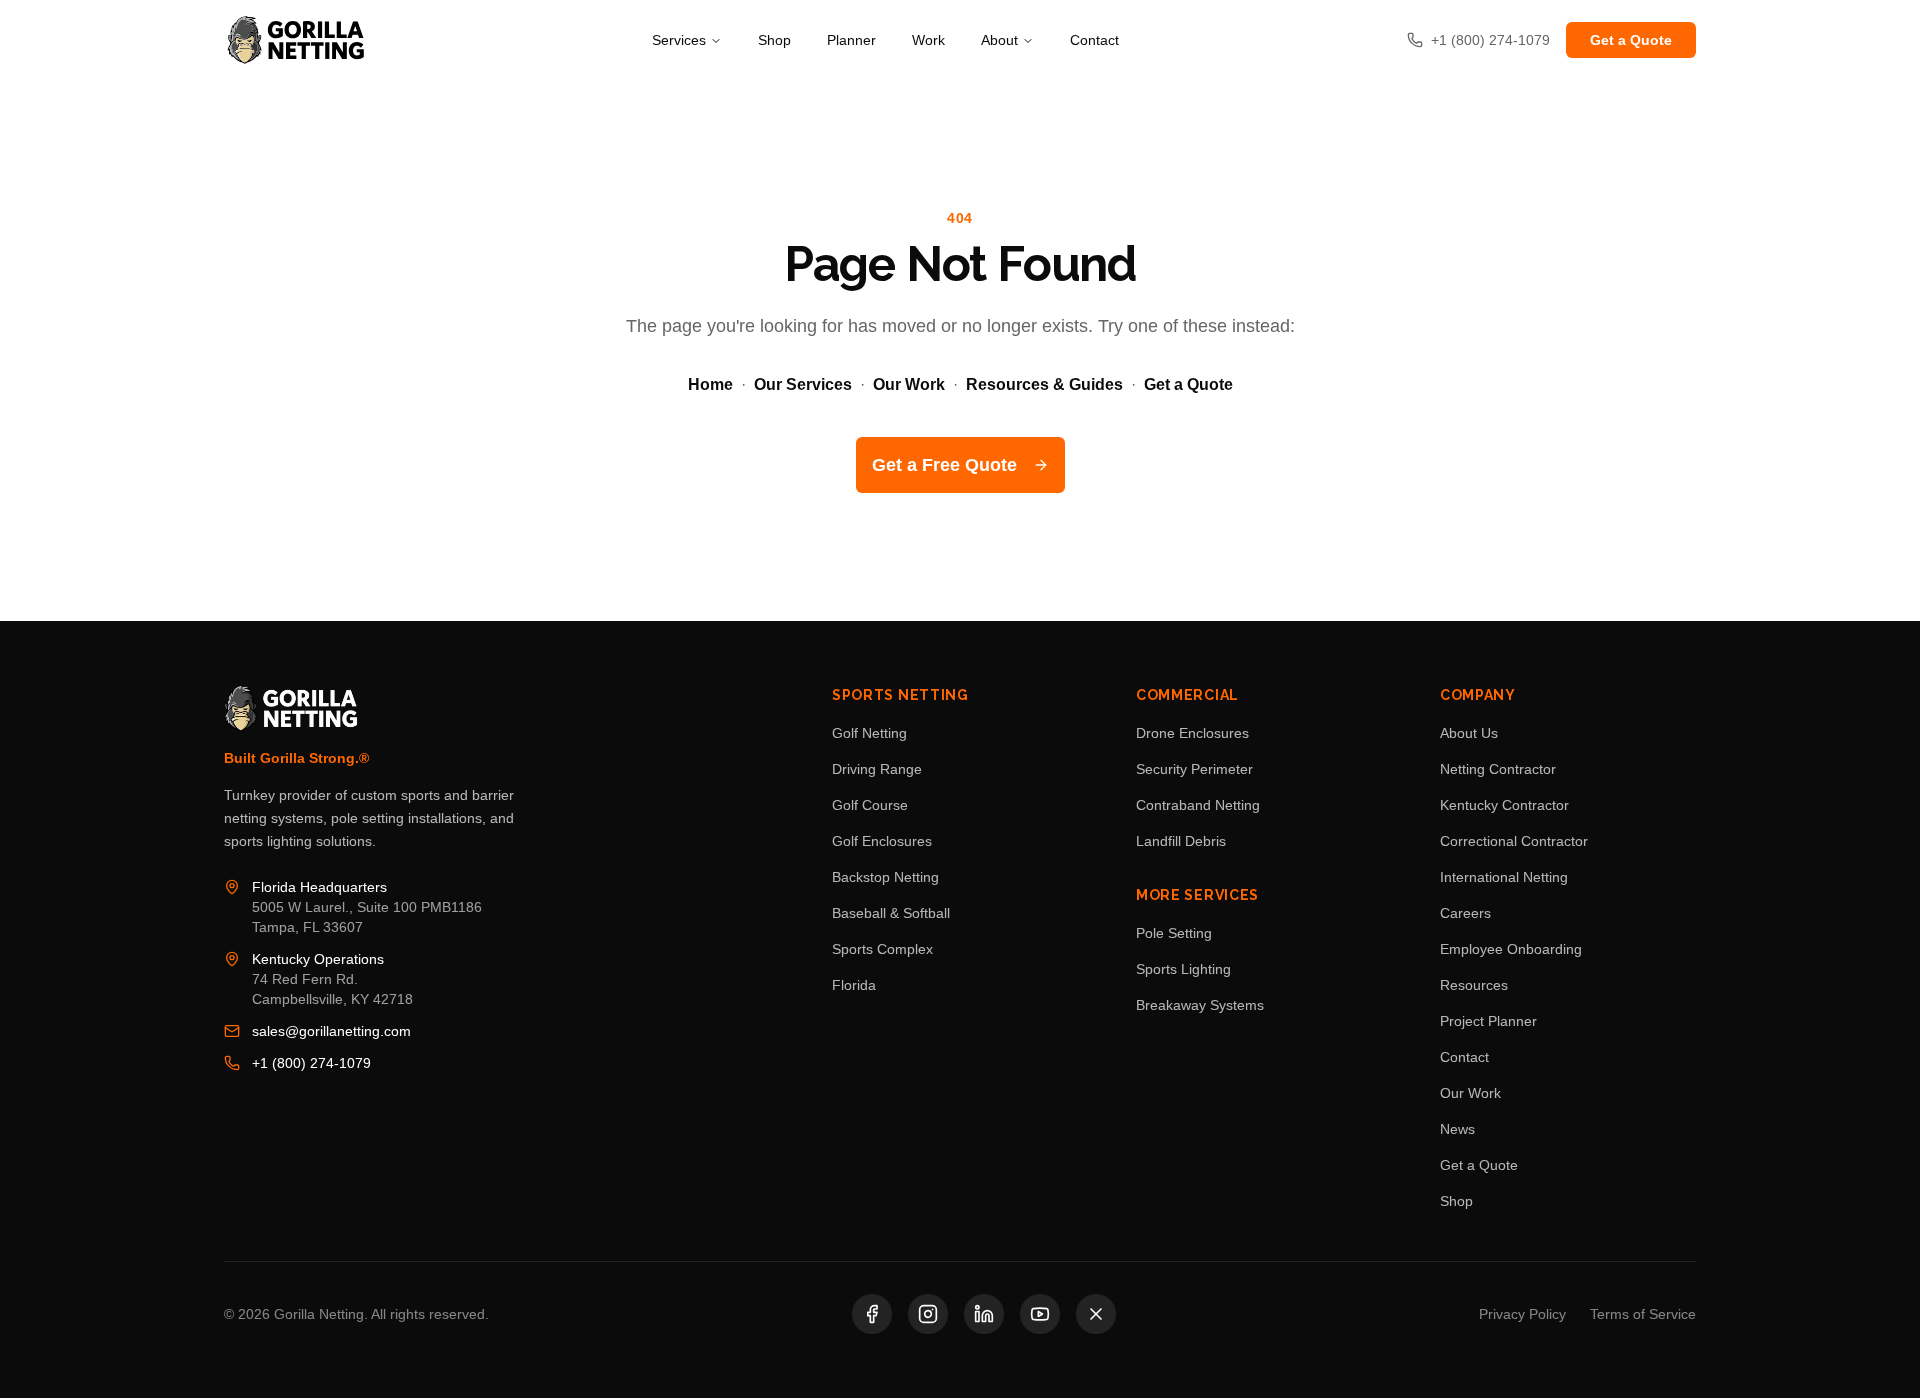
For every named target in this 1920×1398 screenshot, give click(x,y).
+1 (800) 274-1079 (311, 1063)
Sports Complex (882, 949)
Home (710, 384)
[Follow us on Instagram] (928, 1314)
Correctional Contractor (1514, 841)
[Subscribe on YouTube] (1040, 1314)
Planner (851, 40)
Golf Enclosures (882, 841)
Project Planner (1488, 1021)
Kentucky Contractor (1504, 805)
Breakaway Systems (1200, 1005)
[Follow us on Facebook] (872, 1314)
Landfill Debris (1181, 841)
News (1457, 1129)
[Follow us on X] (1096, 1314)
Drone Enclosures (1192, 733)
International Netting (1504, 877)
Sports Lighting (1183, 969)
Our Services (803, 384)
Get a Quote (1631, 40)
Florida (854, 985)
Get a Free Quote (944, 465)
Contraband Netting (1198, 805)
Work (928, 40)
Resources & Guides (1044, 384)
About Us (1469, 733)
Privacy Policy (1522, 1314)
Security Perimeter (1194, 769)
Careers (1465, 913)
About (999, 40)
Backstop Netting (885, 877)
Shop (774, 40)
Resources (1474, 985)
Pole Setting (1174, 933)
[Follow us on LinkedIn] (984, 1314)
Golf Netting (869, 733)
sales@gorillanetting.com (331, 1031)
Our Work (909, 384)
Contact (1094, 40)
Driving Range (877, 769)
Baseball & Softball (891, 913)
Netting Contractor (1498, 769)
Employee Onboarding (1511, 949)
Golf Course (870, 805)
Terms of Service (1643, 1314)
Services (679, 40)
